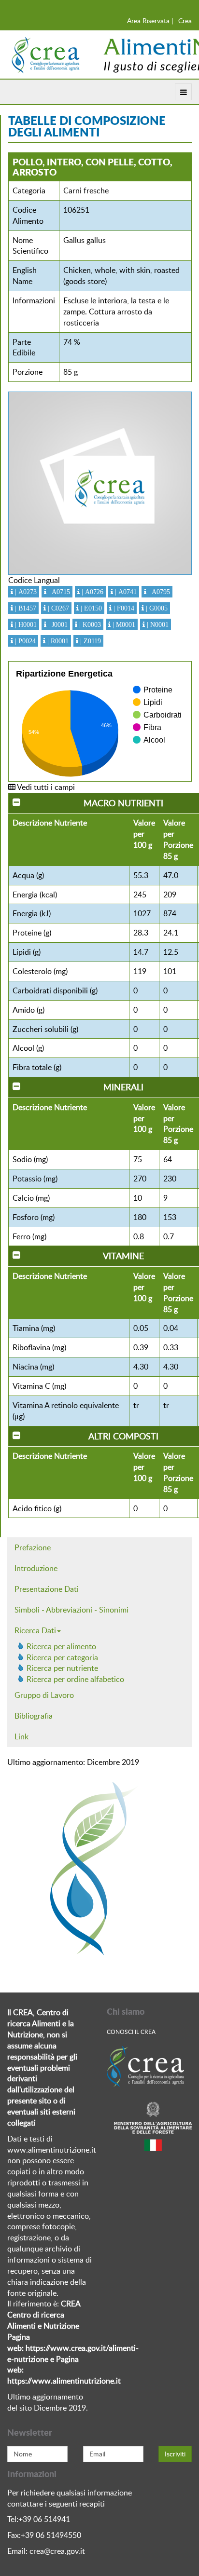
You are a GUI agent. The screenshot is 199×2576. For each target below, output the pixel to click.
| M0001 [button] (123, 624)
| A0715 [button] (58, 592)
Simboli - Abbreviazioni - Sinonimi (71, 1610)
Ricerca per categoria (62, 1657)
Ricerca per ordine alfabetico (75, 1679)
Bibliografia (34, 1716)
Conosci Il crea (131, 2032)
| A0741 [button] (125, 592)
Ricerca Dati (35, 1630)
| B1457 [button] (25, 608)
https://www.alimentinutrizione (61, 2381)
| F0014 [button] (123, 608)
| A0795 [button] (158, 592)
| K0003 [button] (89, 624)
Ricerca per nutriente (62, 1668)
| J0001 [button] (57, 624)
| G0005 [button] (156, 608)
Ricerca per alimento (61, 1646)
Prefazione (33, 1547)
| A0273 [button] (25, 592)
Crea (185, 20)
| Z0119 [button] (90, 641)
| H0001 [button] (25, 624)
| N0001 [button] (157, 624)
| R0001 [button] (57, 641)
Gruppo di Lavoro (44, 1695)
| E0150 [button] (90, 608)
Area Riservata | (150, 20)
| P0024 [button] (24, 641)
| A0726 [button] (92, 592)
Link (21, 1736)
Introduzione (36, 1568)
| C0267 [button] (57, 608)
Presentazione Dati (47, 1589)
